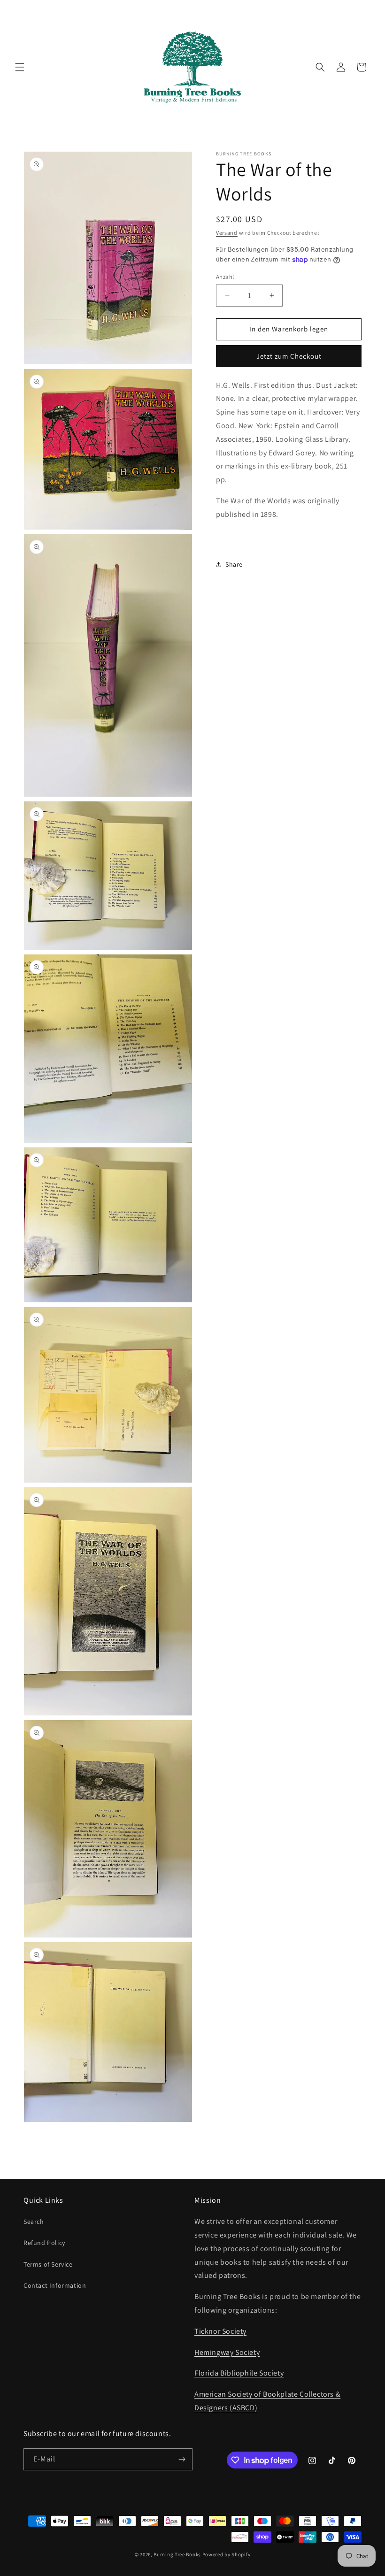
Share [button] (234, 564)
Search (34, 2222)
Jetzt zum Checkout (289, 356)
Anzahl (225, 277)
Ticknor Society (220, 2331)
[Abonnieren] (182, 2459)
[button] (20, 67)
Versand (227, 233)
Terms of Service (48, 2264)
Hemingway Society (227, 2352)
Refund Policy (44, 2243)
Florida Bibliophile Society (239, 2373)
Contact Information (55, 2285)
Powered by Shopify (227, 2554)
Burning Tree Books (177, 2554)
